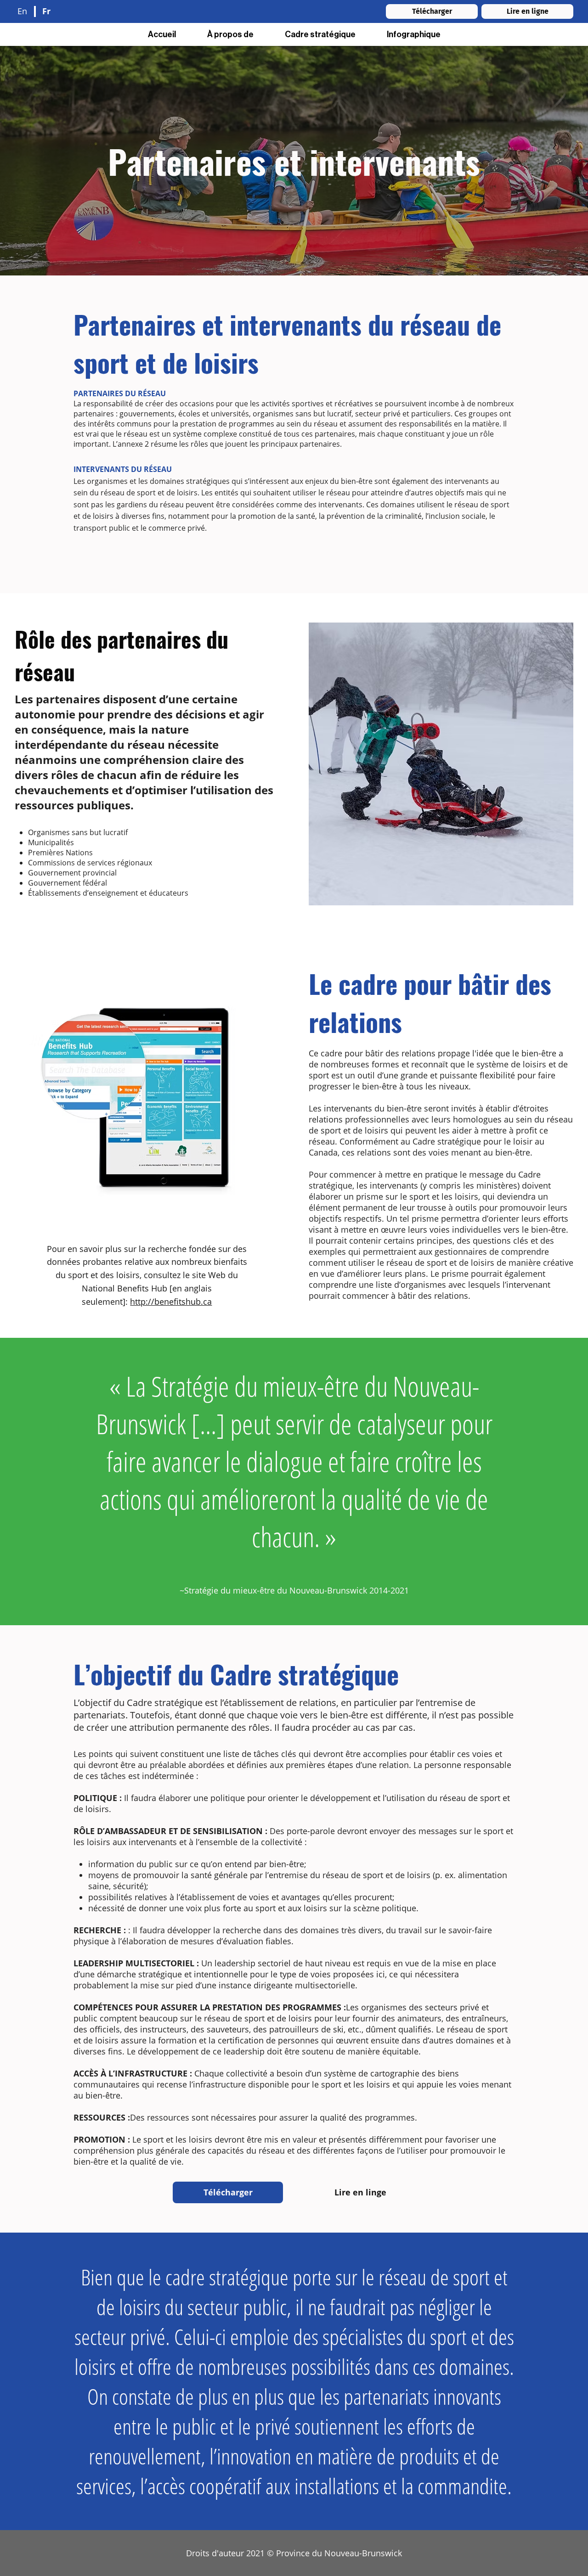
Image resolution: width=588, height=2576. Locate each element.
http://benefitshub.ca (171, 1302)
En (22, 11)
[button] (320, 34)
